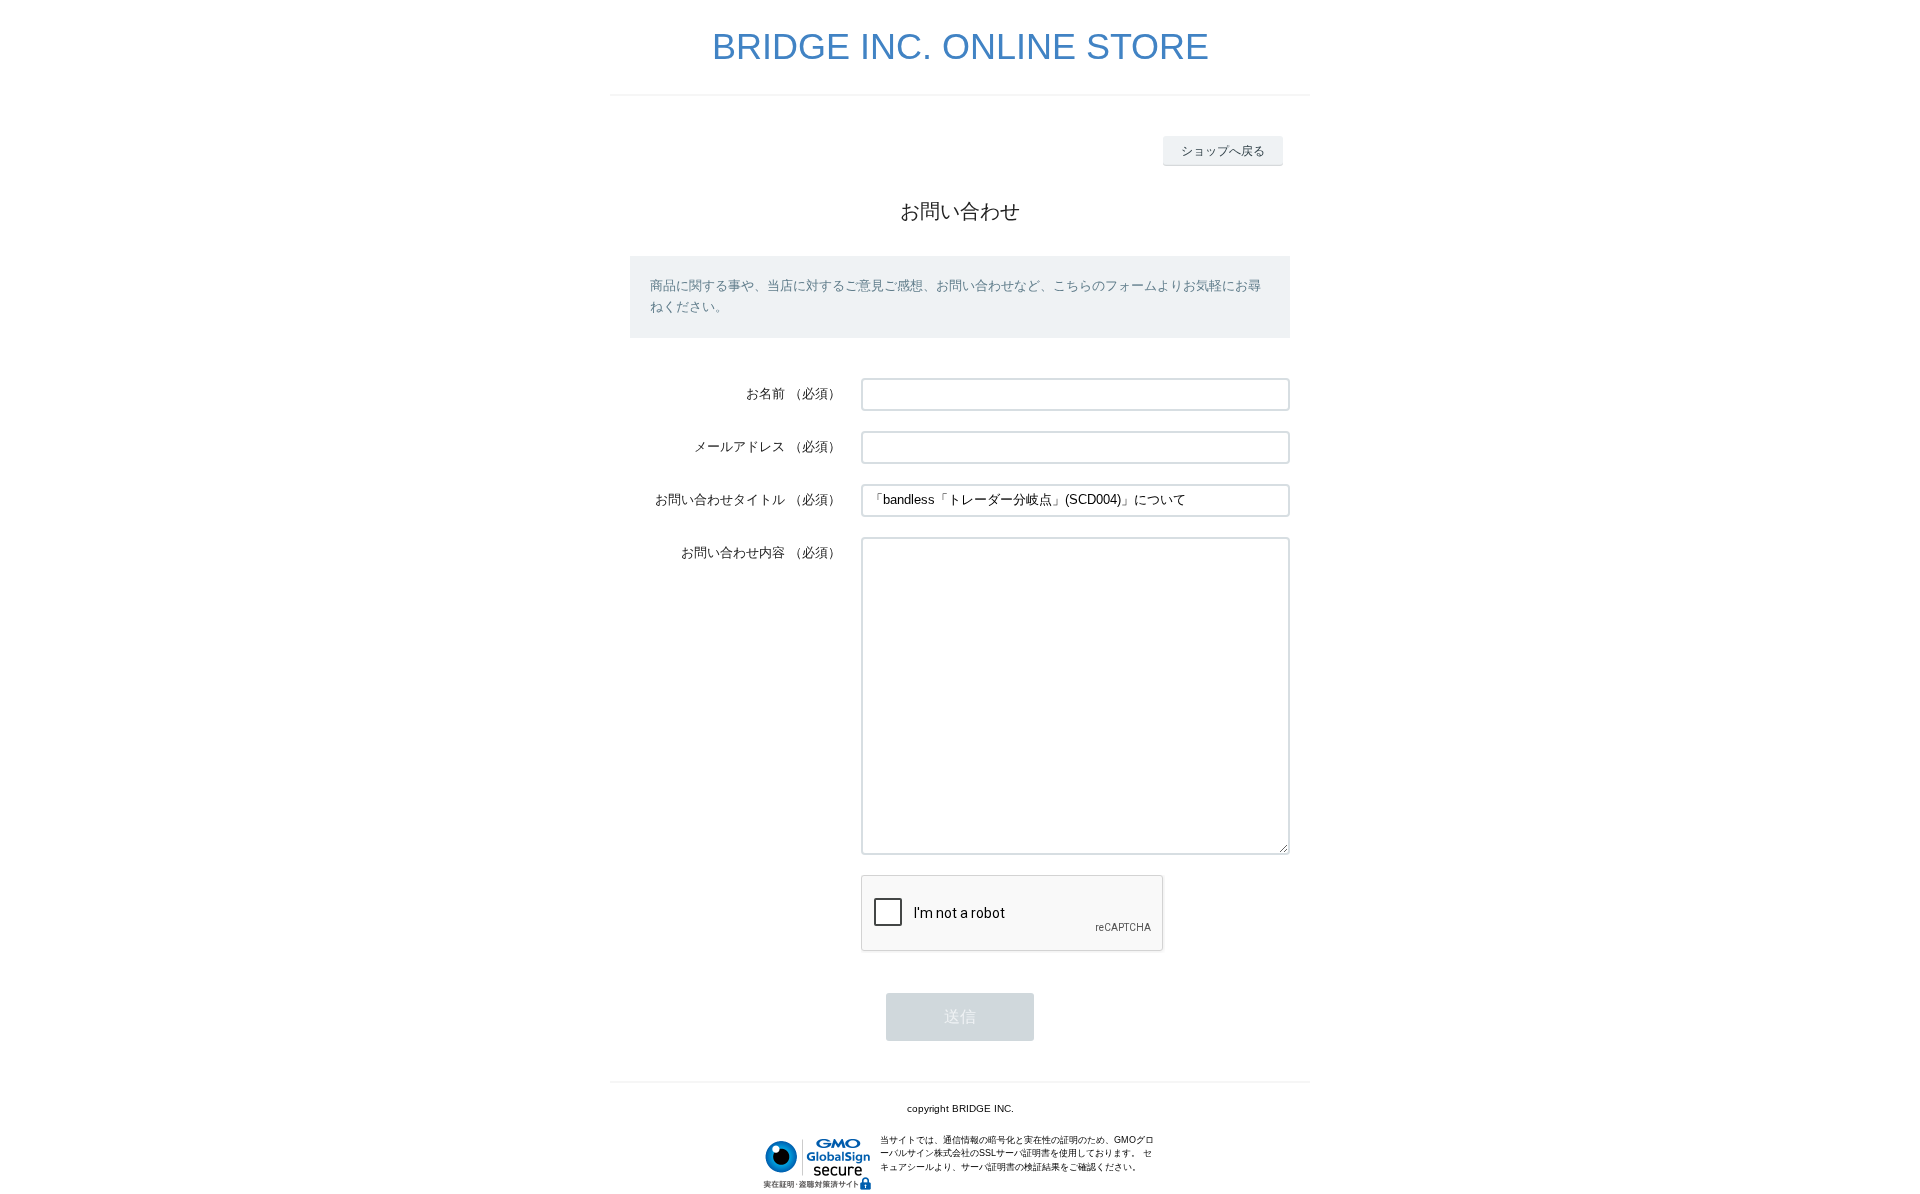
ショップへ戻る (1223, 151)
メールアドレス (739, 446)
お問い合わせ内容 (733, 552)
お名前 (765, 393)
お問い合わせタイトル (720, 499)
